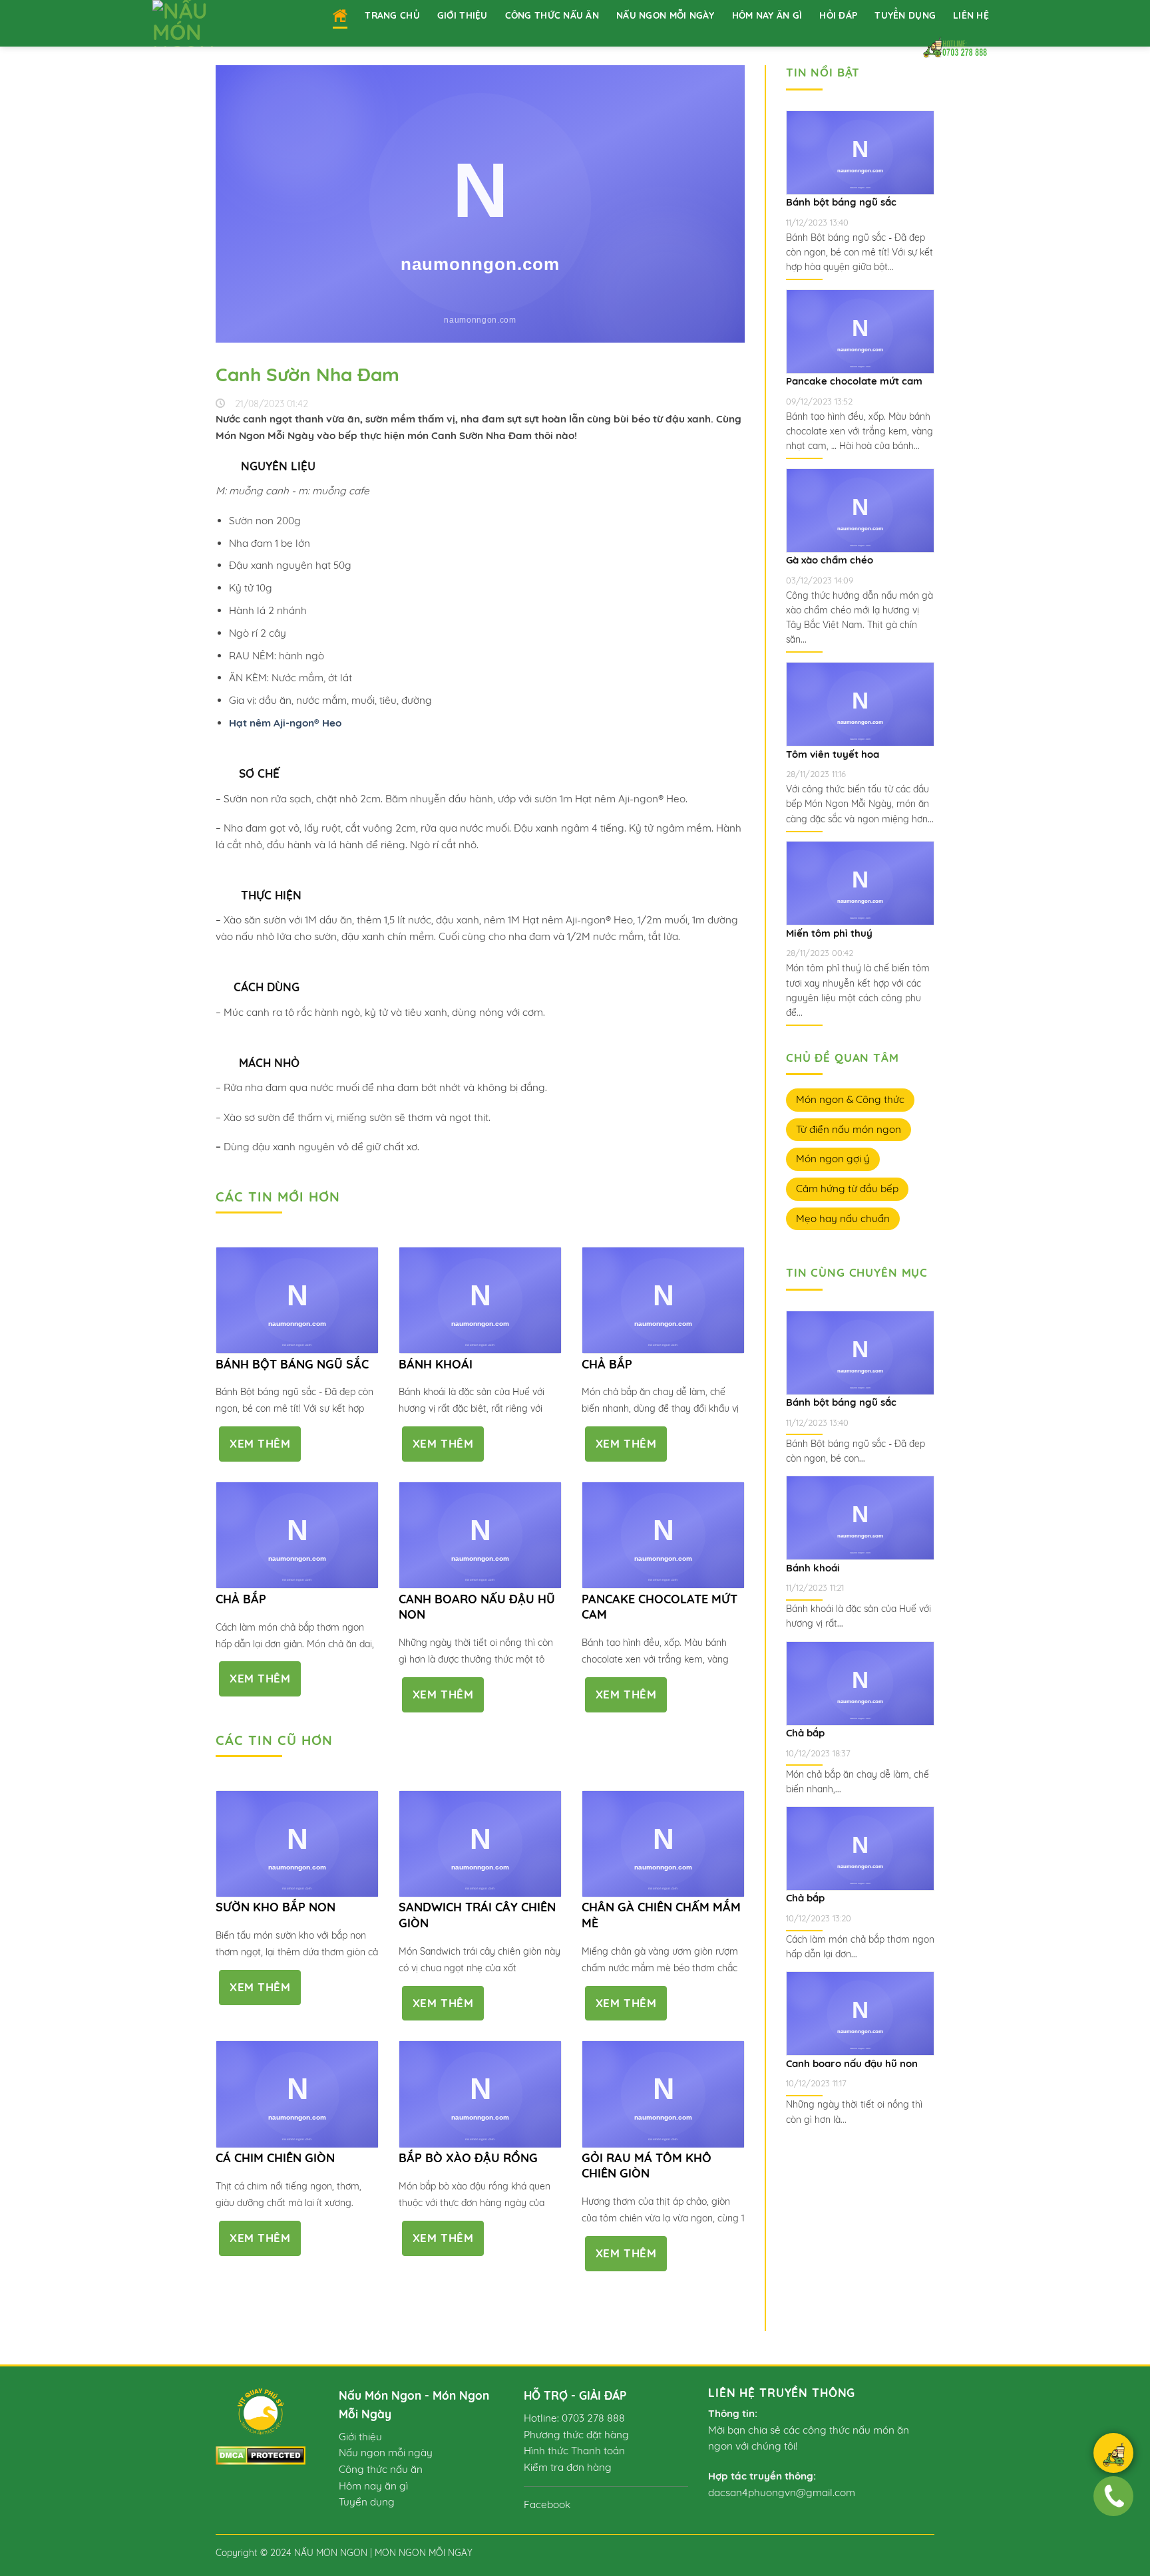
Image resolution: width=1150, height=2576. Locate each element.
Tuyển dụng (905, 15)
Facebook (547, 2504)
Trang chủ (392, 15)
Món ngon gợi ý (833, 1159)
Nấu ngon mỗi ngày (666, 15)
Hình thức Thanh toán (574, 2451)
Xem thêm (260, 1443)
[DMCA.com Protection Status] (261, 2455)
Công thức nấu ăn (552, 15)
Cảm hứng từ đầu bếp (847, 1189)
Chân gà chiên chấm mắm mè (661, 1915)
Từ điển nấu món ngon (849, 1129)
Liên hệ (971, 15)
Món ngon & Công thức (850, 1099)
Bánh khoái (436, 1364)
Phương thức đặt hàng (576, 2435)
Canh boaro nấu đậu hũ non (477, 1607)
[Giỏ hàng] (1113, 2455)
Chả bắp (607, 1364)
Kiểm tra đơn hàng (568, 2467)
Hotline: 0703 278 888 (574, 2418)
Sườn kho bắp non (276, 1907)
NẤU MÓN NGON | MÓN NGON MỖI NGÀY (383, 2552)
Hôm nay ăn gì (767, 15)
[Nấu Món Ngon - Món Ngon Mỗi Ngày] (201, 23)
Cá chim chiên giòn (275, 2158)
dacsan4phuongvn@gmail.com (782, 2493)
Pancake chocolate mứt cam (660, 1607)
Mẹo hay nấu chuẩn (843, 1218)
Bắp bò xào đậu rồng (468, 2158)
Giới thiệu (463, 15)
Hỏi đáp (838, 15)
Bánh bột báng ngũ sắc (292, 1364)
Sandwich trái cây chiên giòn (477, 1915)
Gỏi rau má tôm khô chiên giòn (647, 2166)
